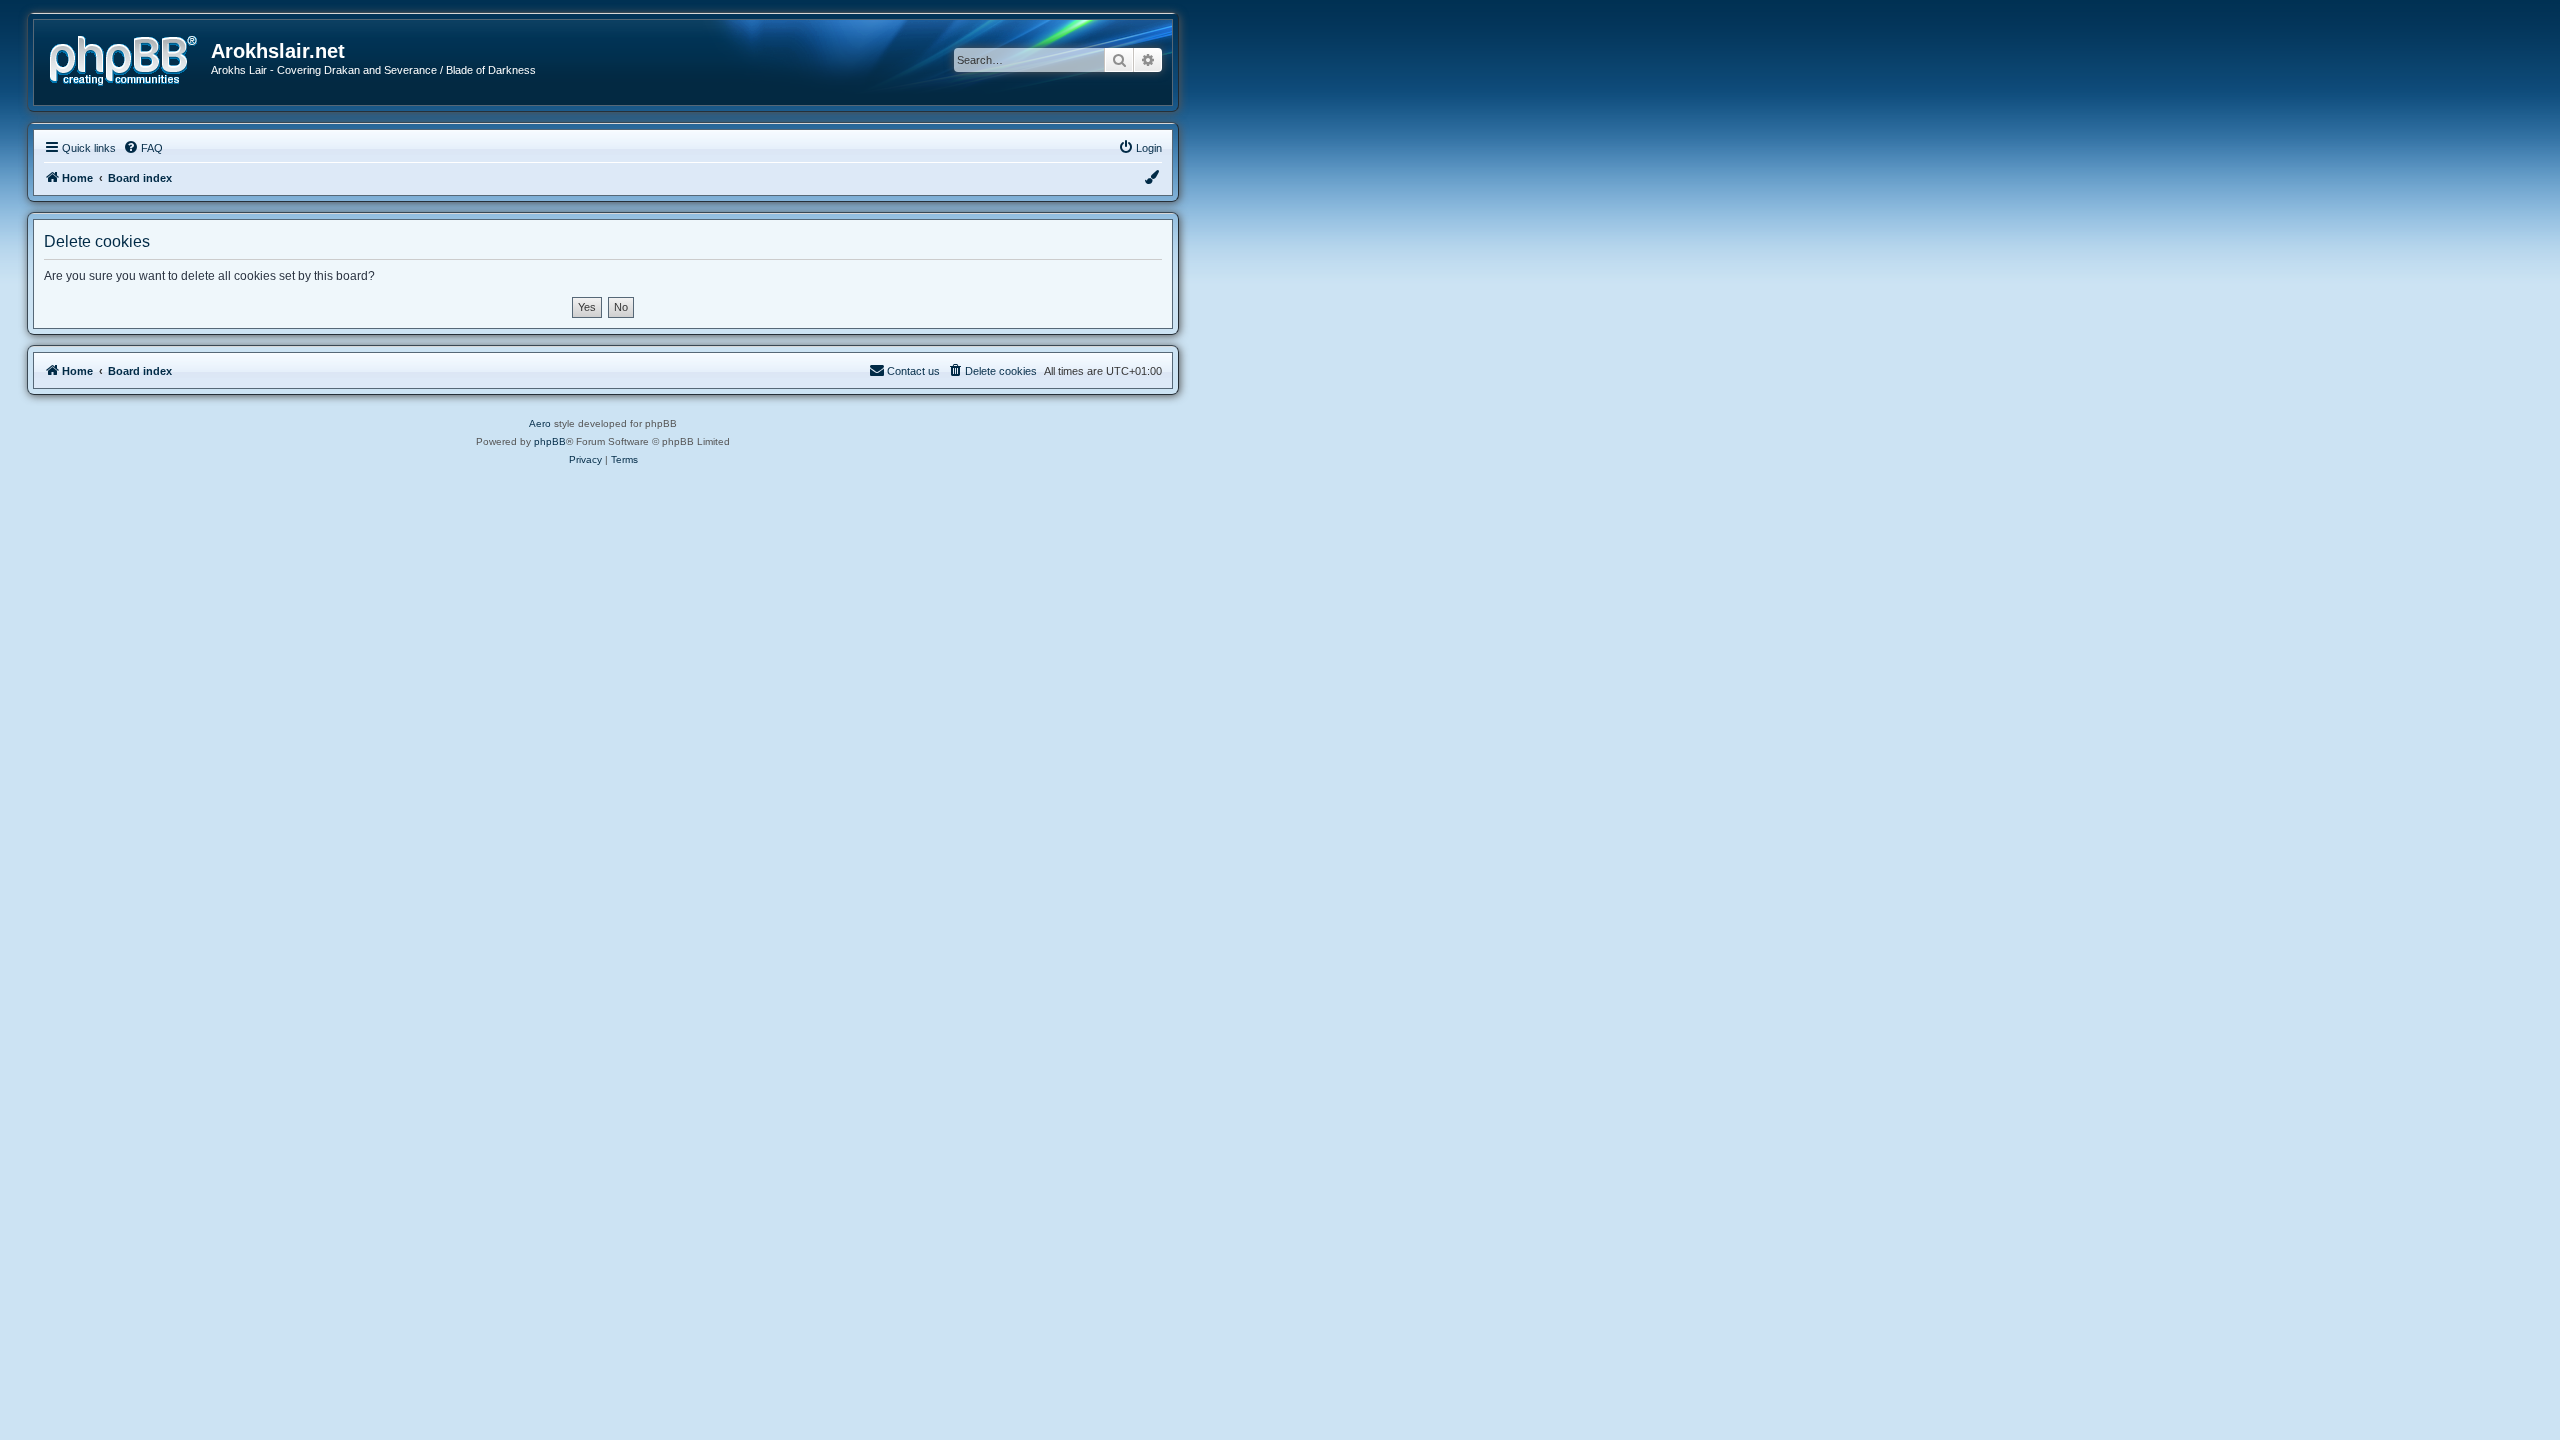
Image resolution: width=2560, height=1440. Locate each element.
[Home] (130, 58)
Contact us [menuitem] (913, 371)
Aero (540, 423)
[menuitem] (143, 148)
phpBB (550, 441)
